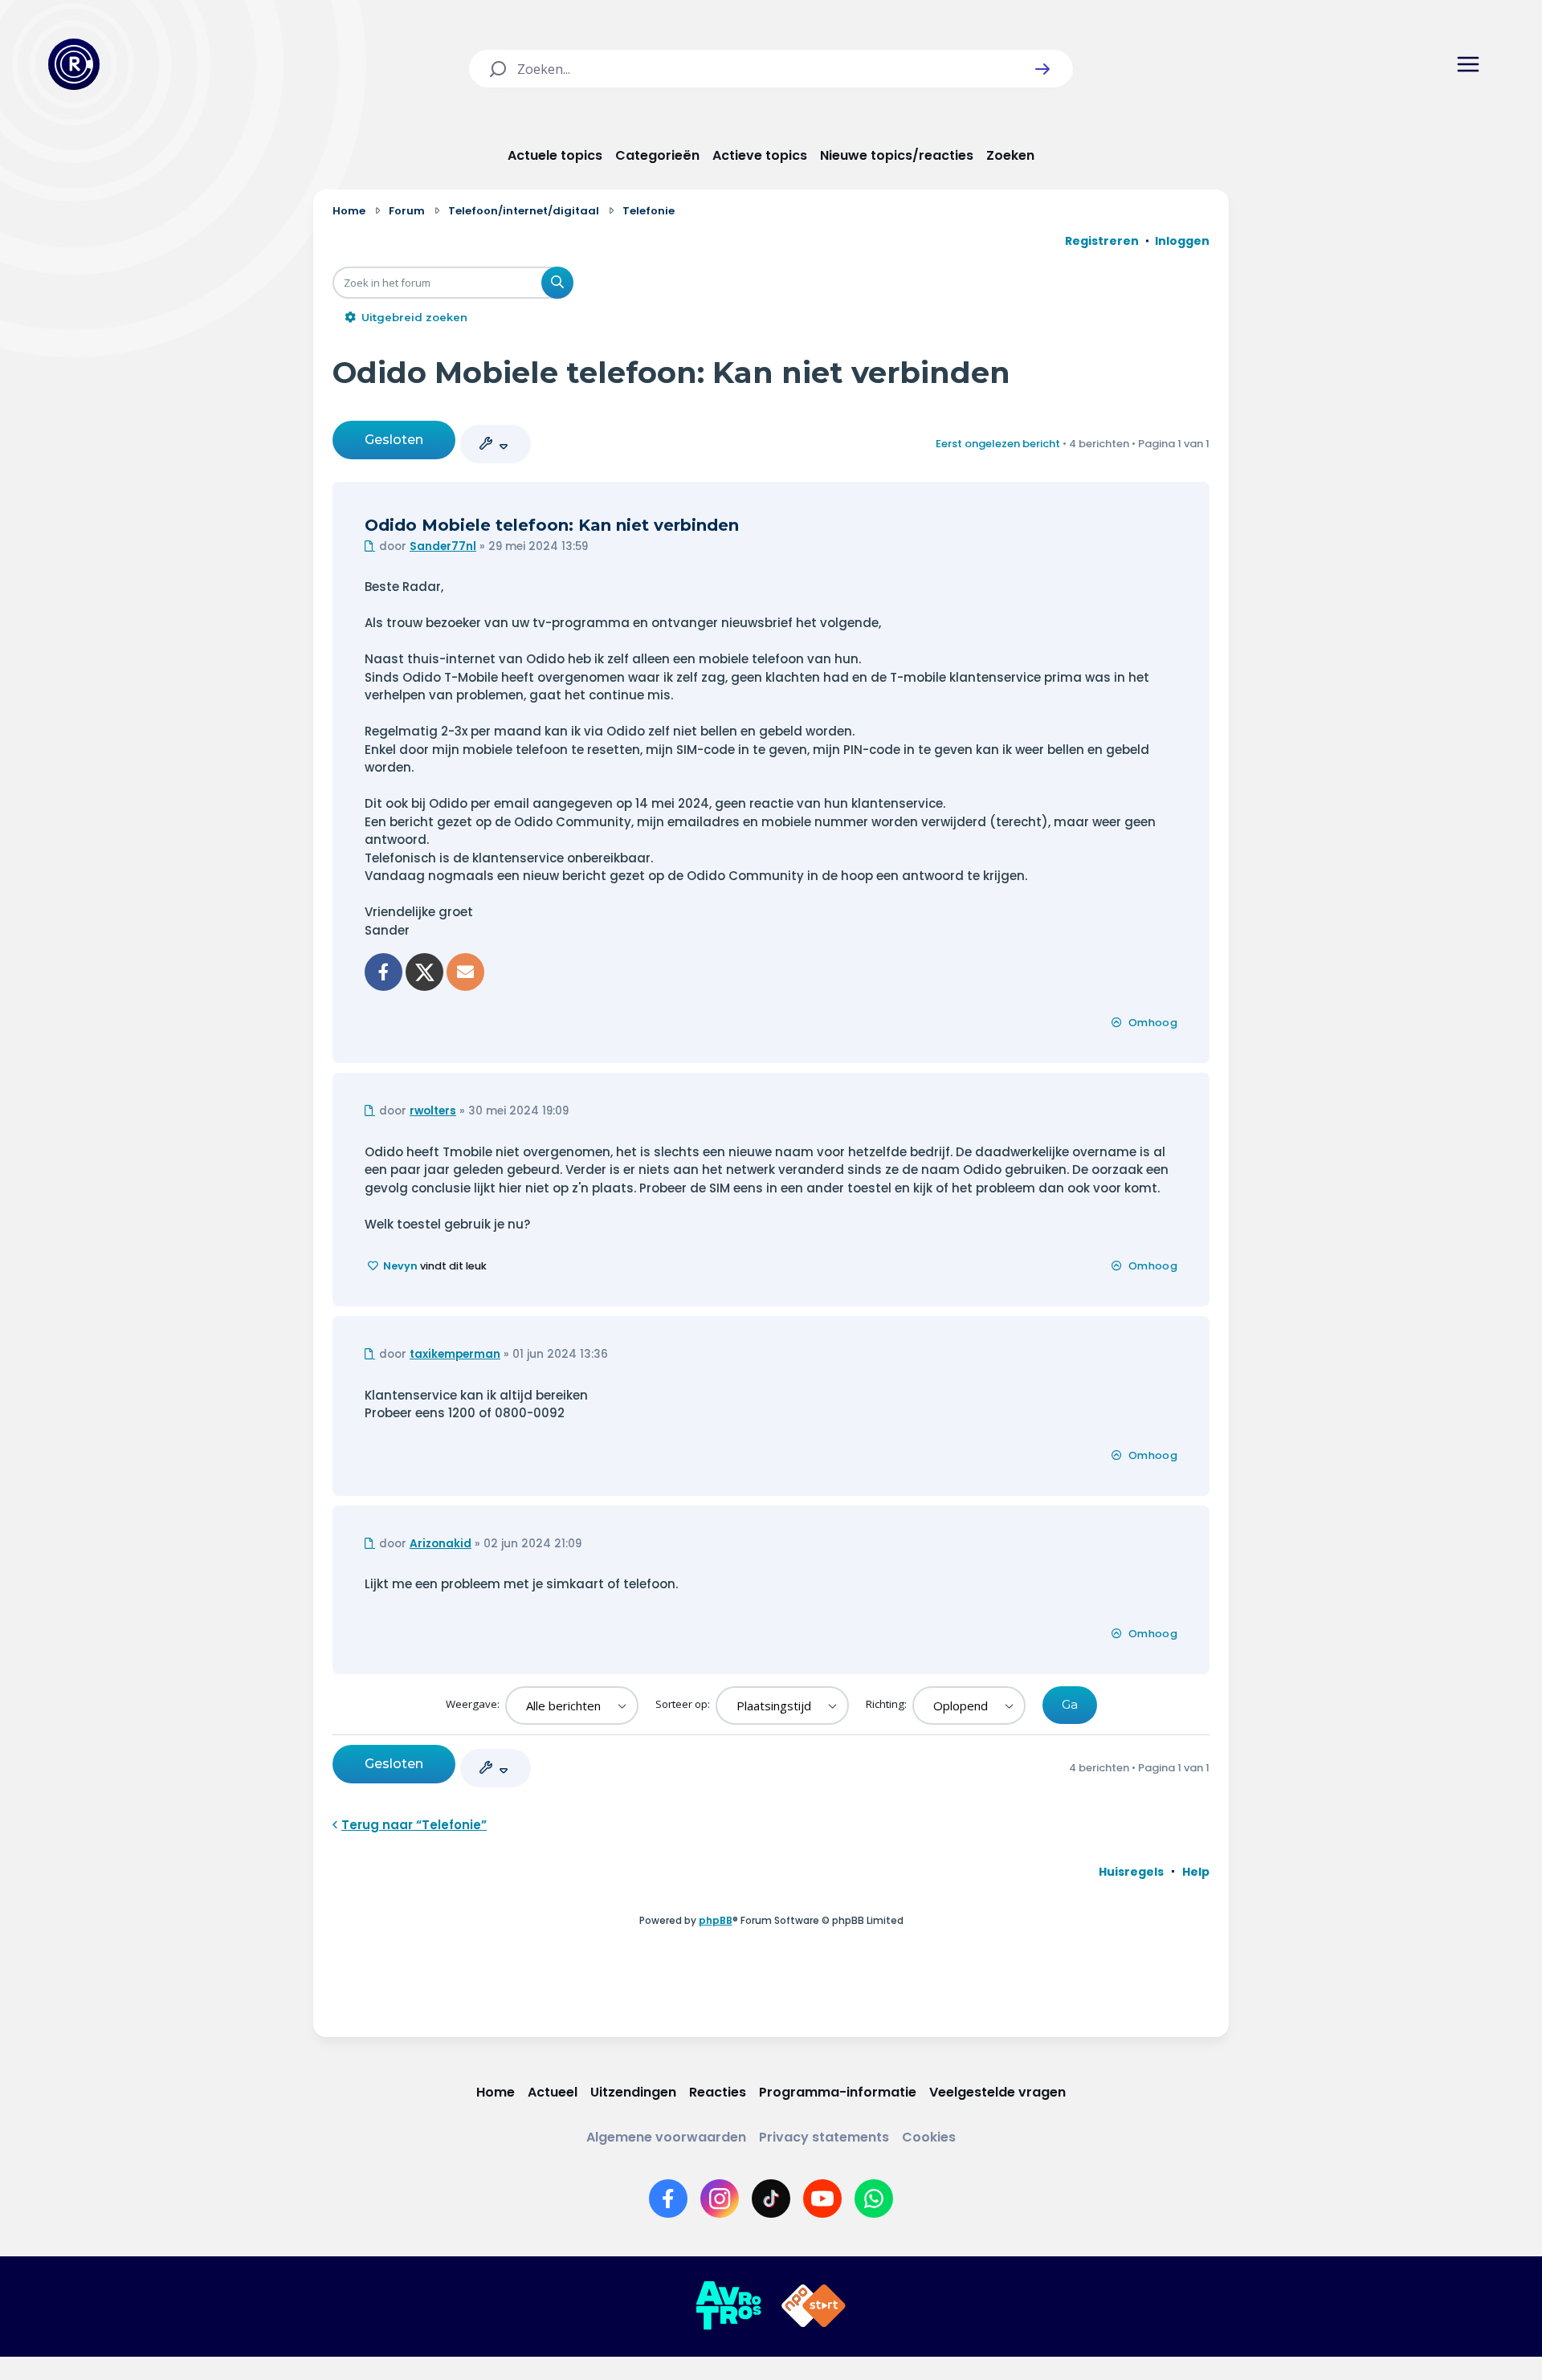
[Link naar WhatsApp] (874, 2199)
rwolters (433, 1111)
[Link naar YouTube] (822, 2199)
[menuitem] (1131, 1872)
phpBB (716, 1920)
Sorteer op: (684, 1704)
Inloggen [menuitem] (1182, 241)
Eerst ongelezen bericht (998, 444)
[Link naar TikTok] (771, 2199)
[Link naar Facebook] (668, 2199)
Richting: (887, 1704)
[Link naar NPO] (814, 2306)
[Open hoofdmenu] (1468, 64)
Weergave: (474, 1704)
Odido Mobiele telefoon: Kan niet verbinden (671, 372)
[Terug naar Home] (74, 64)
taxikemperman (455, 1354)
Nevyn (400, 1266)
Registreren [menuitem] (1102, 241)
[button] (1042, 69)
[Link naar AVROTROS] (728, 2306)
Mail (465, 972)
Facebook (383, 972)
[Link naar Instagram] (720, 2199)
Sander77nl (443, 546)
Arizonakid (441, 1544)
